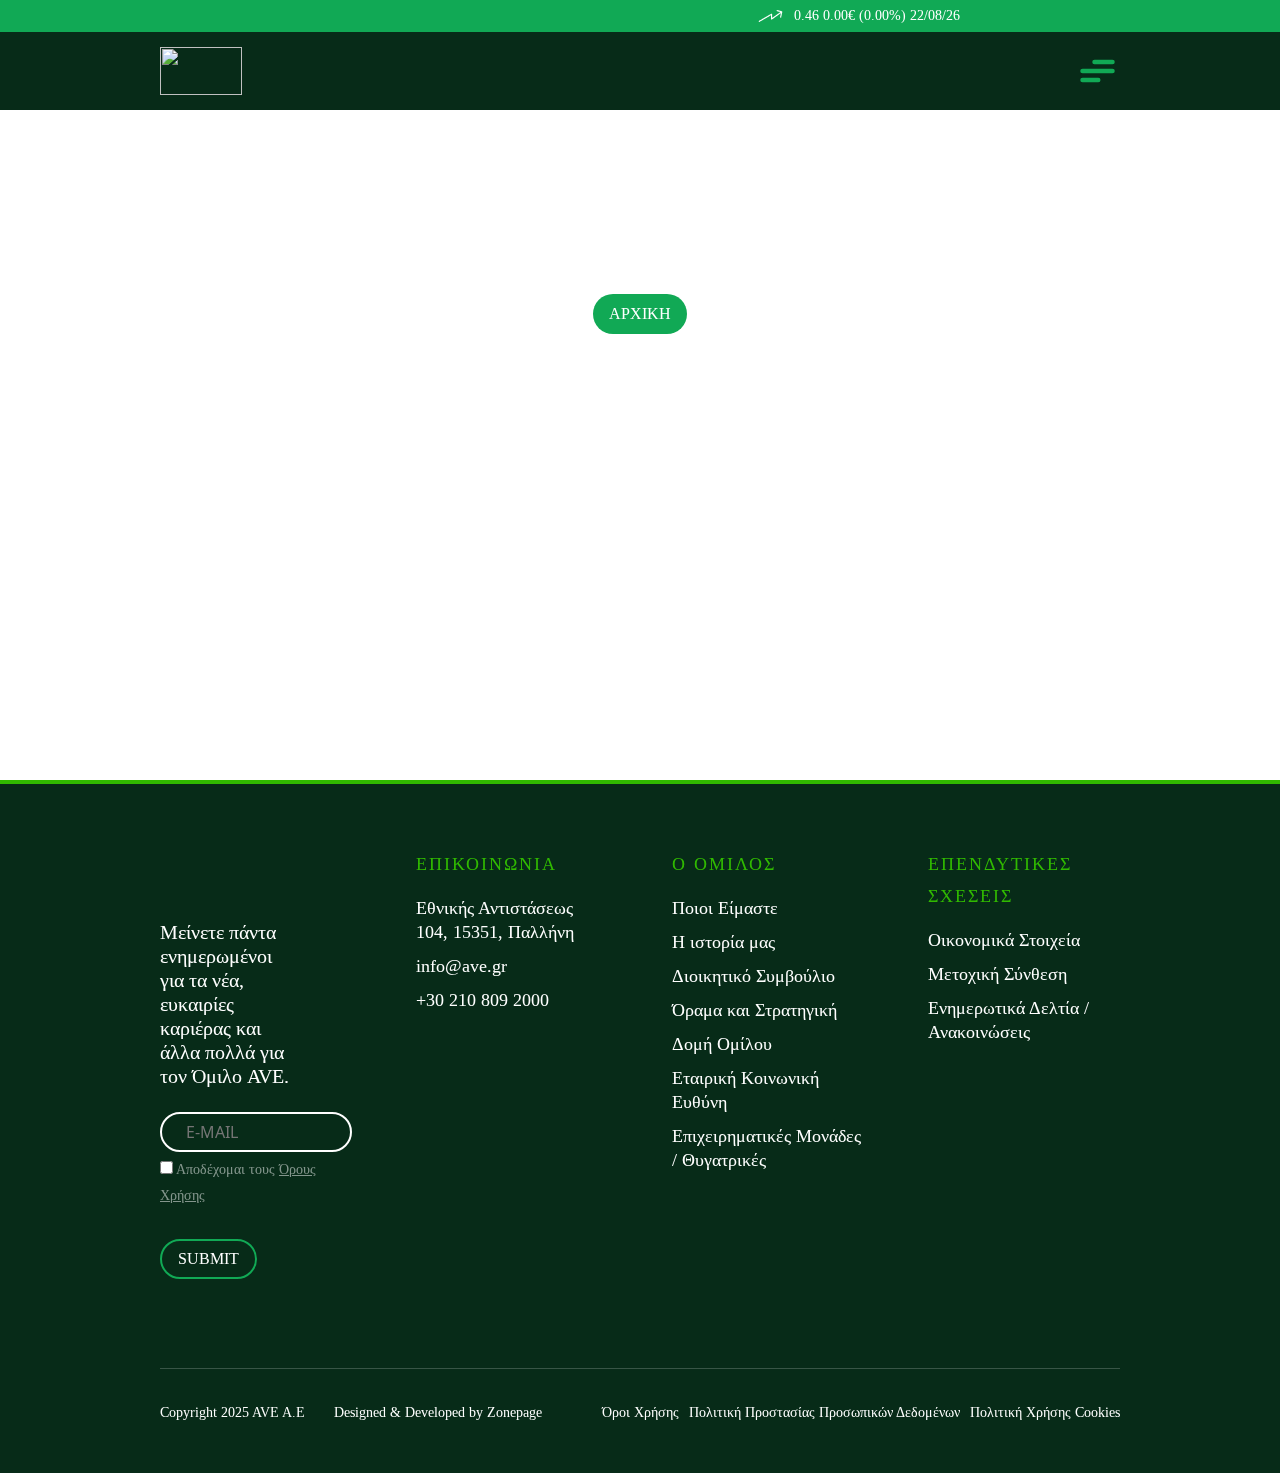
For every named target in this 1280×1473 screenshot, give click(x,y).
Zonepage (514, 1412)
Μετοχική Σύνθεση (997, 974)
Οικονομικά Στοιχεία (1004, 940)
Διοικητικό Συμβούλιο (753, 976)
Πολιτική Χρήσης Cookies (1045, 1412)
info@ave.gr (461, 966)
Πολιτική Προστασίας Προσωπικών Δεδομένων (824, 1412)
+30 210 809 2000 (482, 1000)
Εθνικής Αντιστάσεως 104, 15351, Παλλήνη (495, 920)
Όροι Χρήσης (640, 1412)
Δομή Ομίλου (722, 1044)
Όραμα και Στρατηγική (754, 1010)
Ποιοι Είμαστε (725, 908)
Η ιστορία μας (723, 942)
